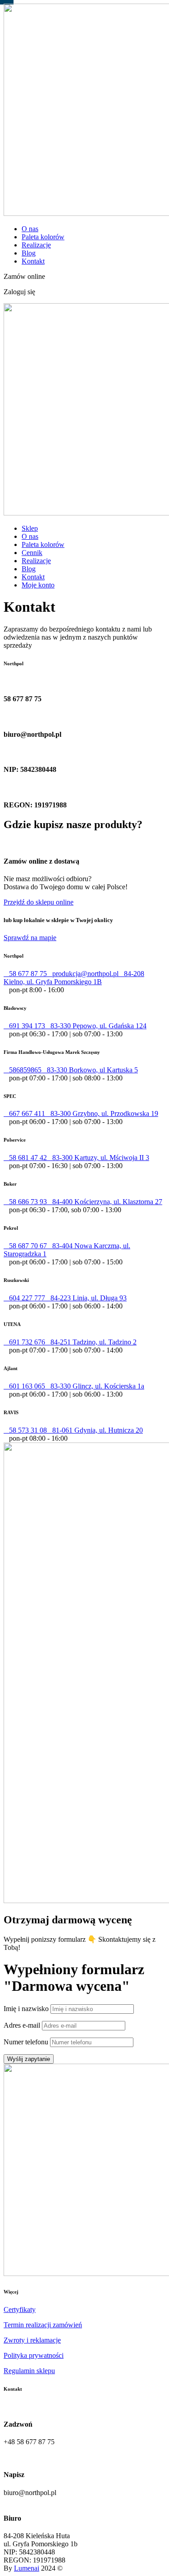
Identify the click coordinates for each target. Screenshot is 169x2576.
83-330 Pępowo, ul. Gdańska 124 (96, 1026)
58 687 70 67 (25, 1246)
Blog (29, 253)
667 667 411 (24, 1113)
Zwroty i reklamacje (32, 2340)
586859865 (23, 1070)
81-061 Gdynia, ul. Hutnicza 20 (95, 1430)
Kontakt (33, 261)
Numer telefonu (26, 2042)
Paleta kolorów (43, 237)
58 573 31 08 (25, 1430)
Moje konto (38, 585)
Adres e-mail (22, 2025)
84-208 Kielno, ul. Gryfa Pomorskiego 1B (74, 978)
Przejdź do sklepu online (39, 902)
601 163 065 (24, 1386)
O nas (30, 229)
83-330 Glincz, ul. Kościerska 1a (95, 1386)
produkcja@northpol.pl (83, 974)
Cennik (32, 553)
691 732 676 (24, 1342)
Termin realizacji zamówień (43, 2325)
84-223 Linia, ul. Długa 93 (86, 1298)
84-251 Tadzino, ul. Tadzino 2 (91, 1342)
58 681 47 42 (25, 1158)
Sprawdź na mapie (30, 938)
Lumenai (27, 2568)
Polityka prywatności (34, 2355)
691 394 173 (24, 1026)
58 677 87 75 (25, 974)
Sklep (30, 528)
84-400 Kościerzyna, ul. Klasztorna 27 (105, 1202)
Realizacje (36, 245)
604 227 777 (24, 1298)
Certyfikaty (20, 2309)
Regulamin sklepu (29, 2371)
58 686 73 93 (25, 1202)
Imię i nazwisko (26, 2009)
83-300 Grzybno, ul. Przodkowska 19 (102, 1113)
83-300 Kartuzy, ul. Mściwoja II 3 (98, 1158)
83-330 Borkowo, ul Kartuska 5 (90, 1070)
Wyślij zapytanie (29, 2059)
